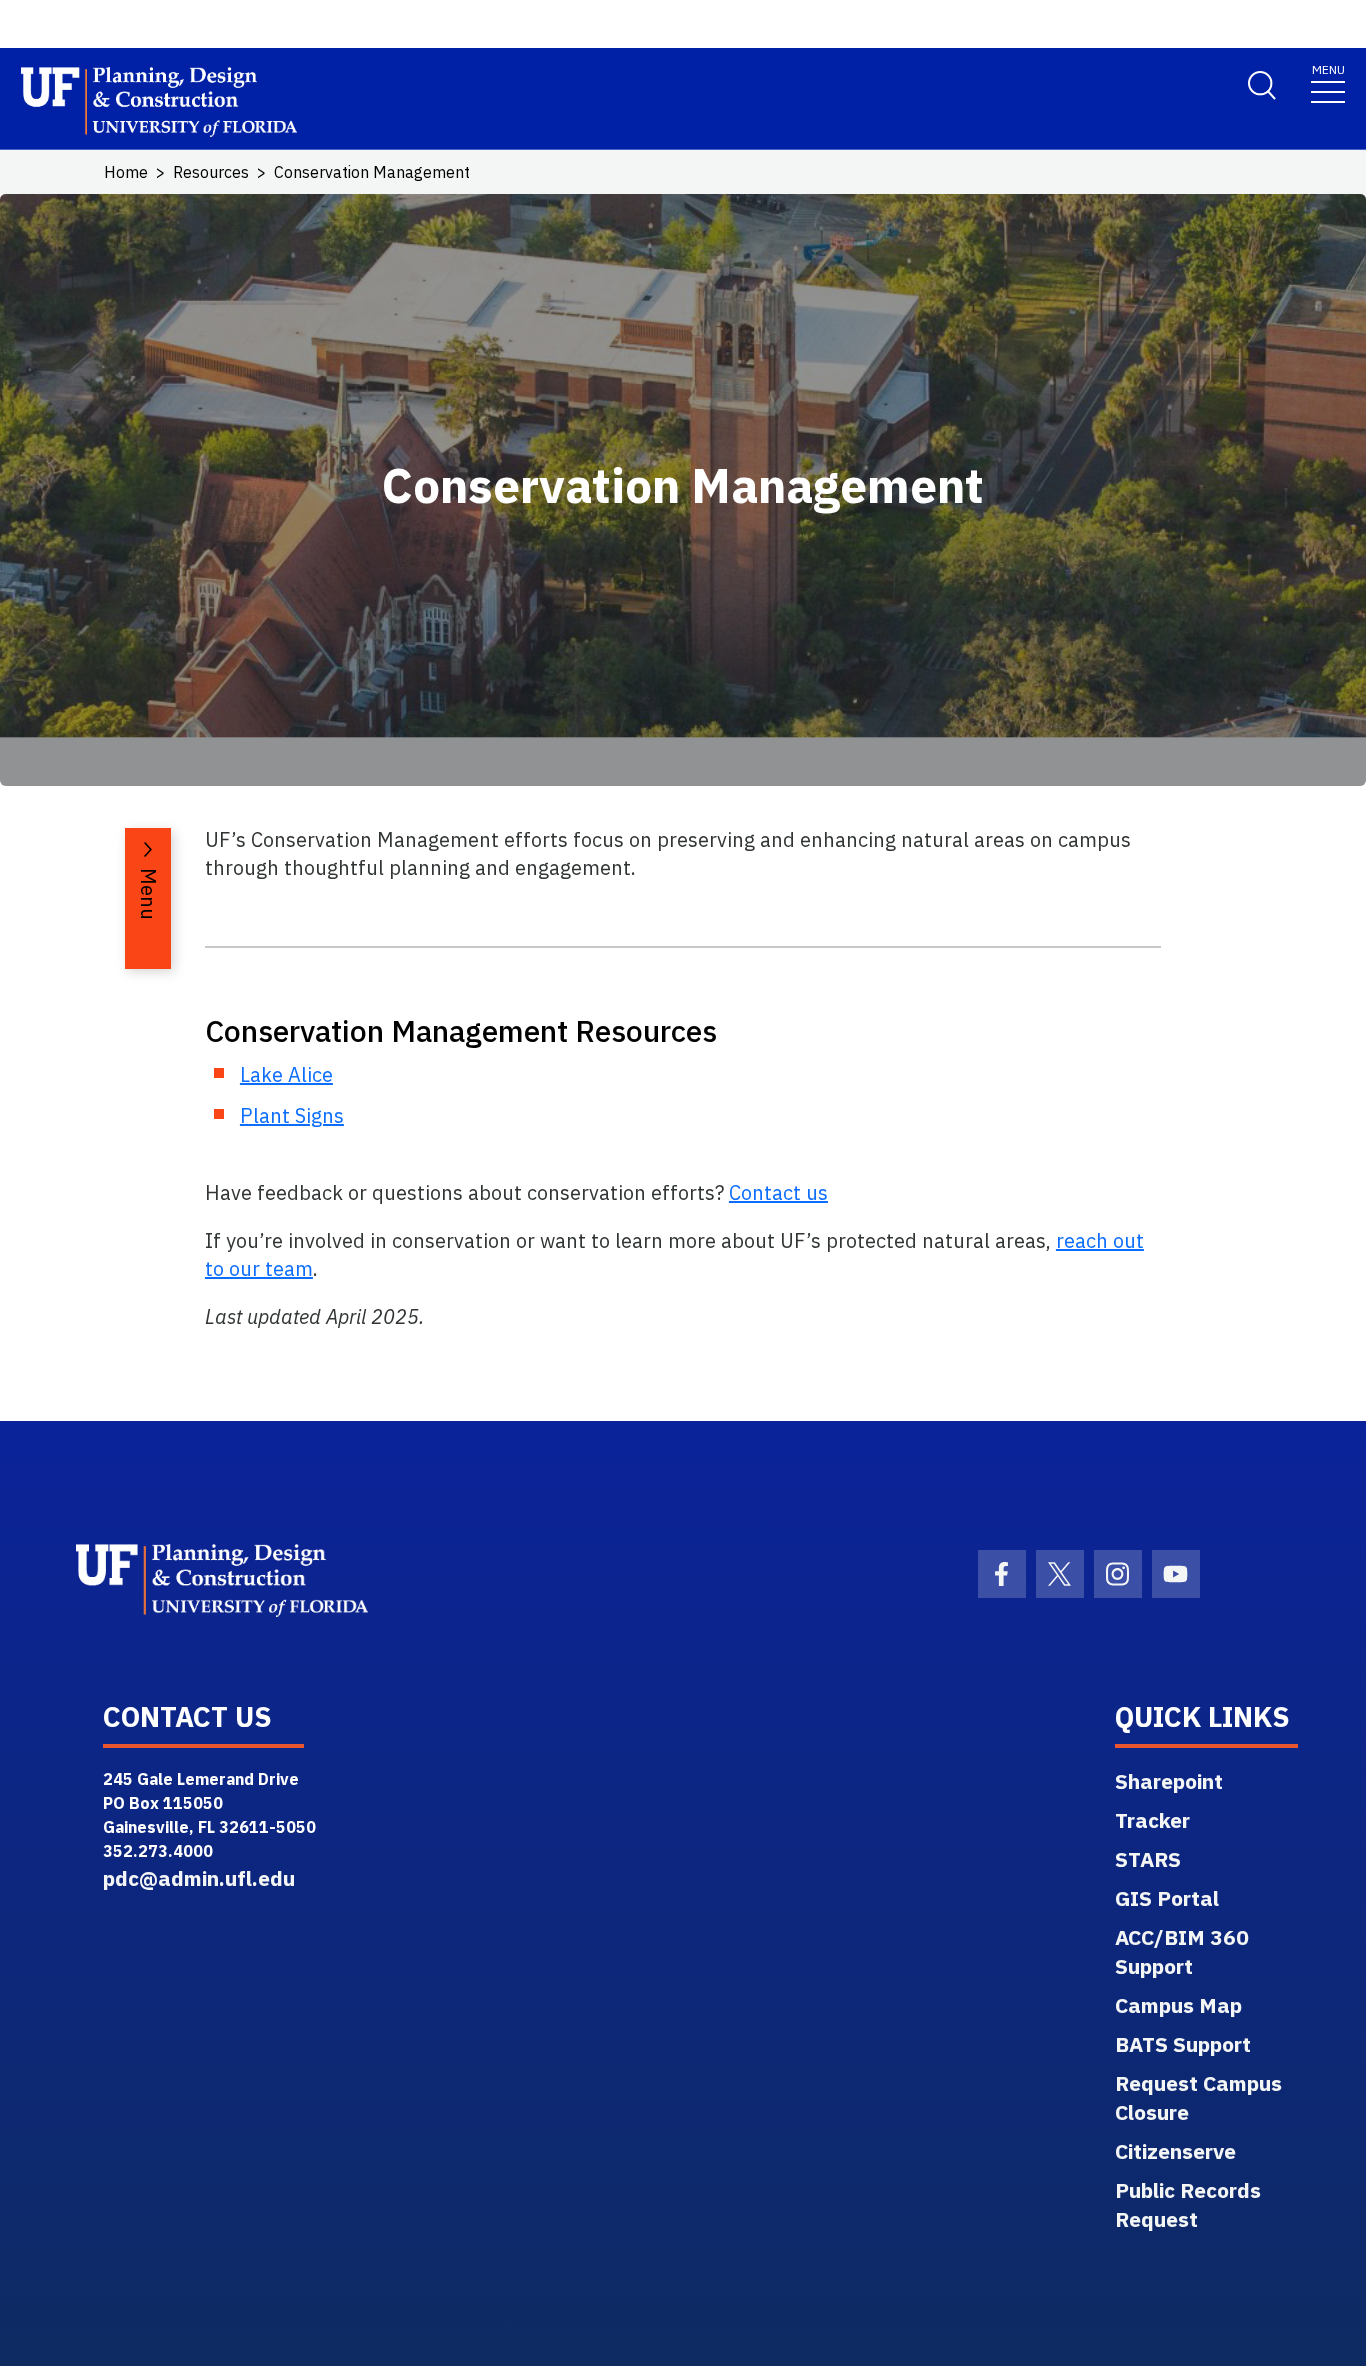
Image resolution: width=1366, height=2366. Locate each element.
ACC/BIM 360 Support (1182, 1951)
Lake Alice (286, 1074)
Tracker (1152, 1820)
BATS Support (1183, 2044)
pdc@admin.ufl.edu (199, 1878)
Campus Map (1178, 2005)
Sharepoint (1169, 1781)
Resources (211, 172)
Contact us (778, 1192)
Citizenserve (1175, 2151)
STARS (1148, 1859)
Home (126, 172)
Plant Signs (292, 1115)
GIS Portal (1167, 1898)
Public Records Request (1188, 2204)
